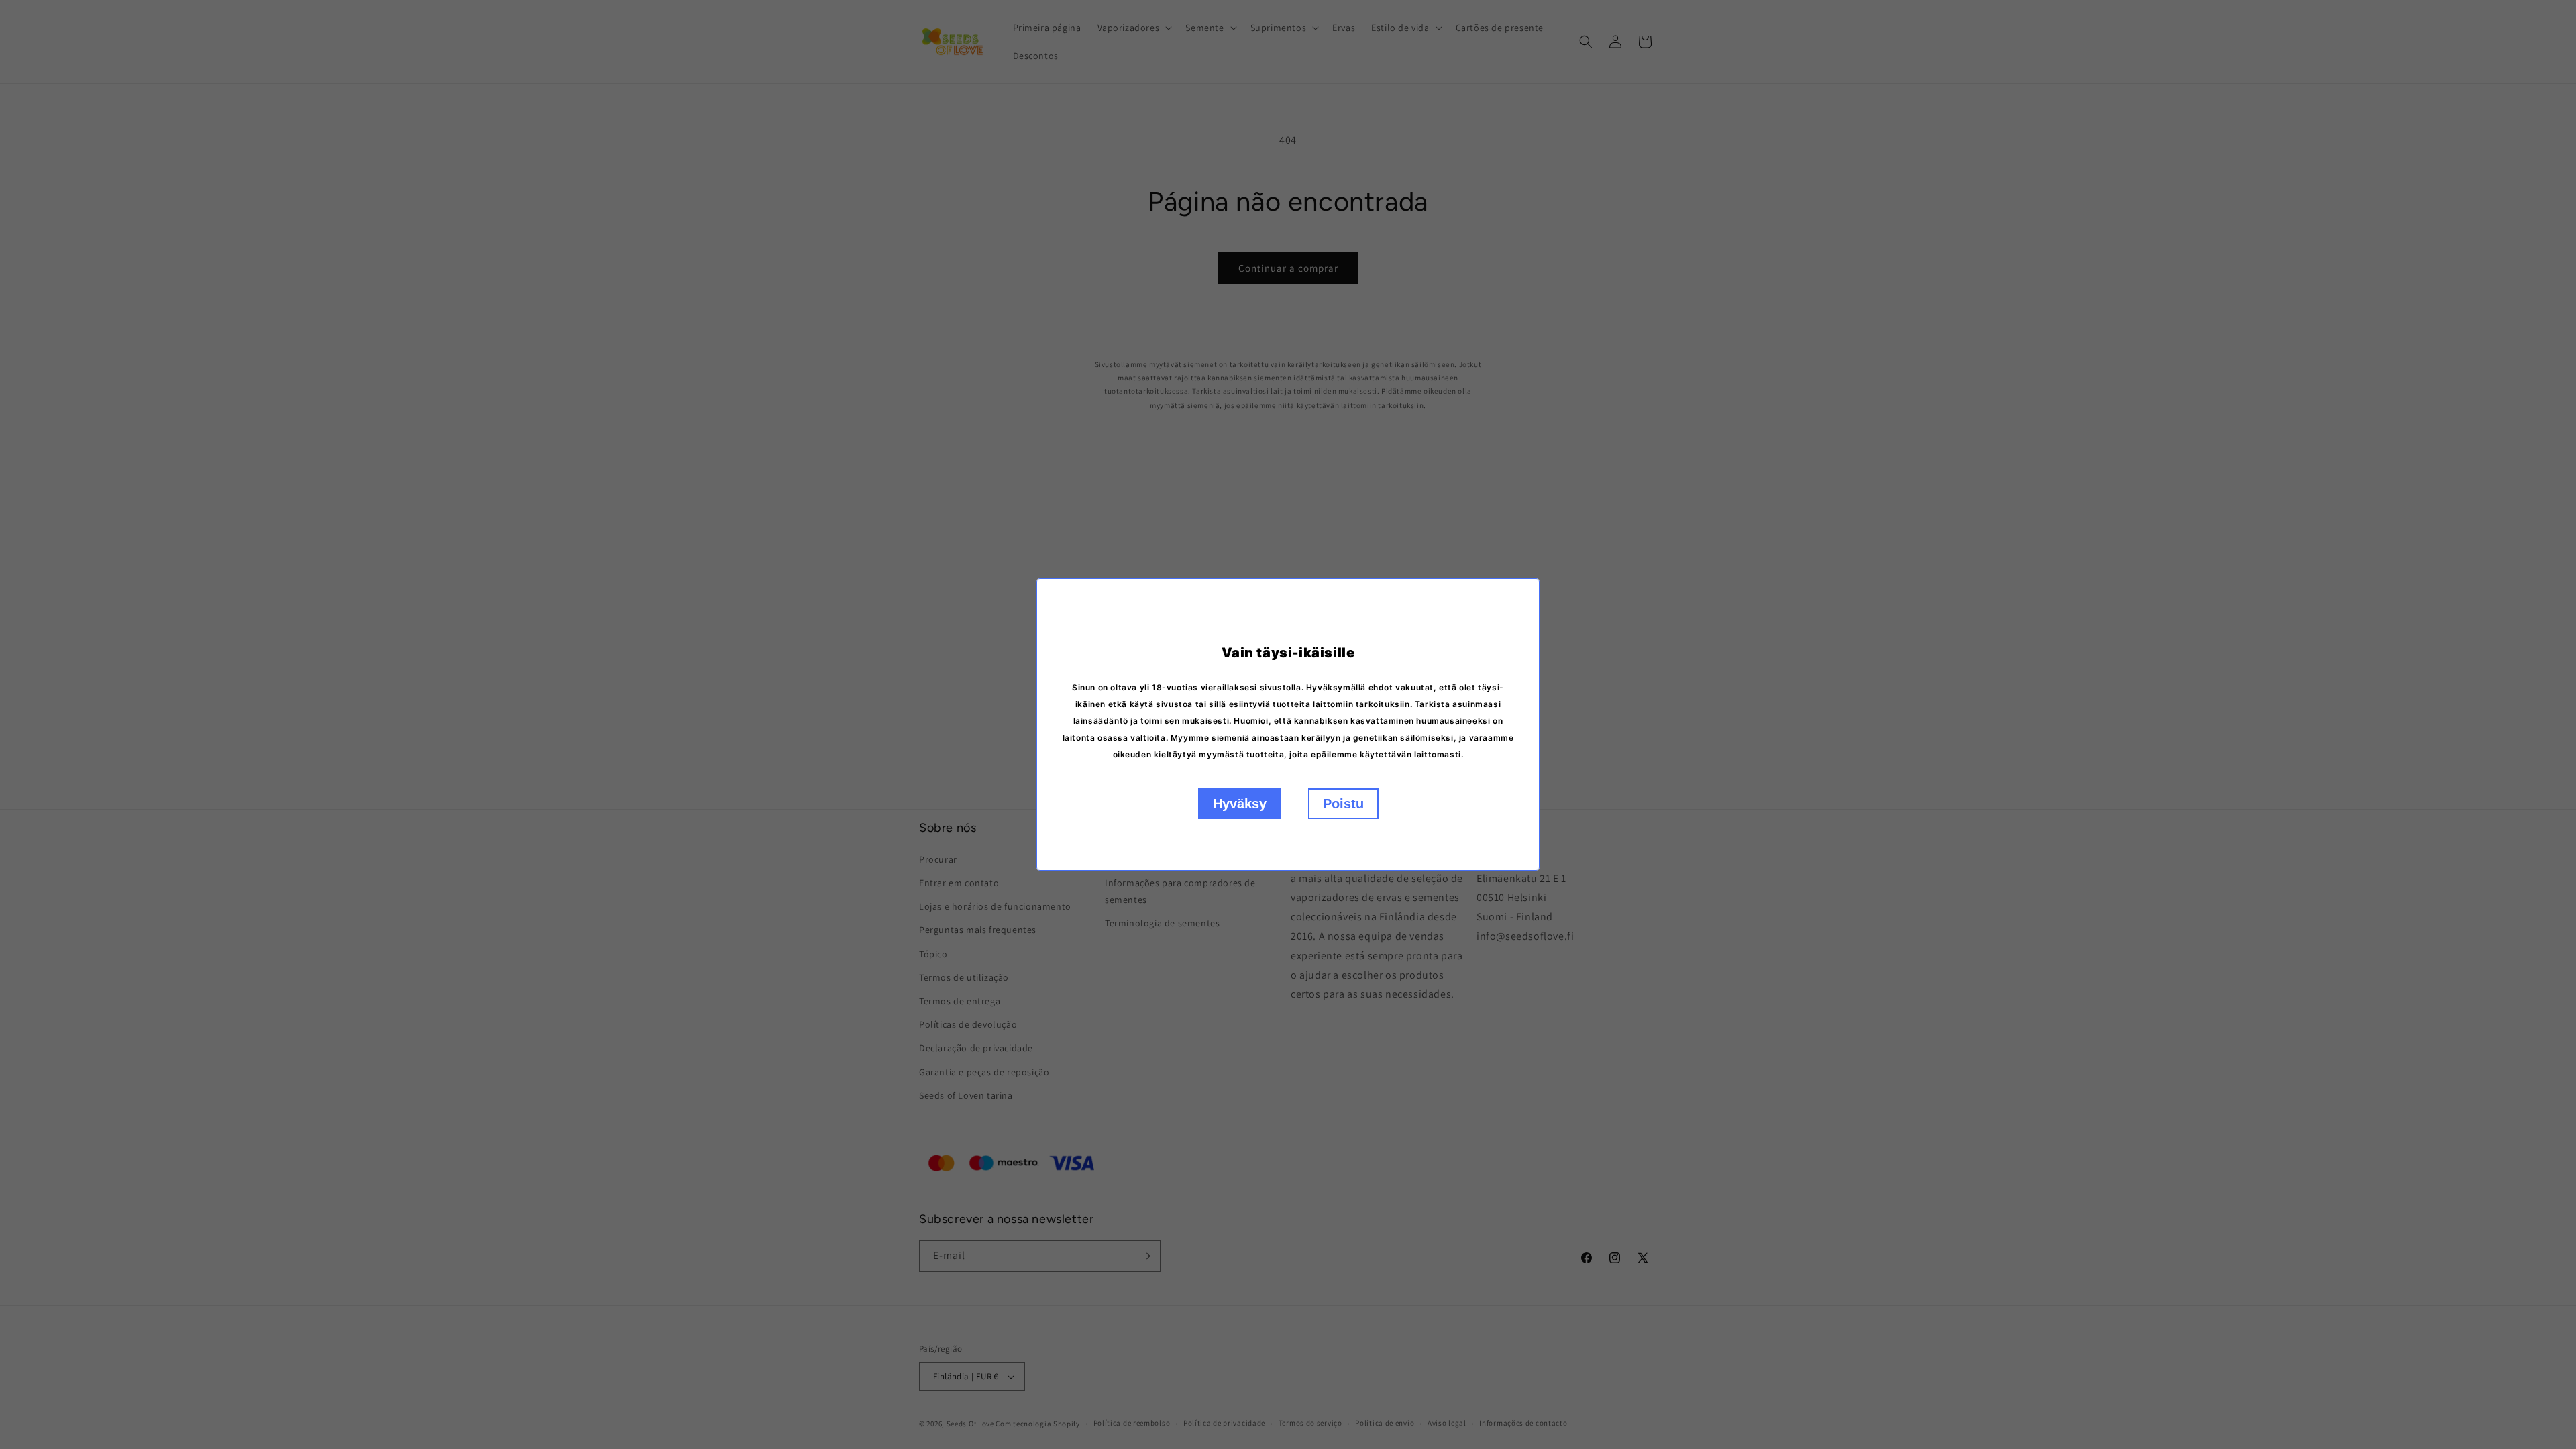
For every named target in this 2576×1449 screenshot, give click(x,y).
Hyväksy (1240, 804)
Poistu (1343, 804)
